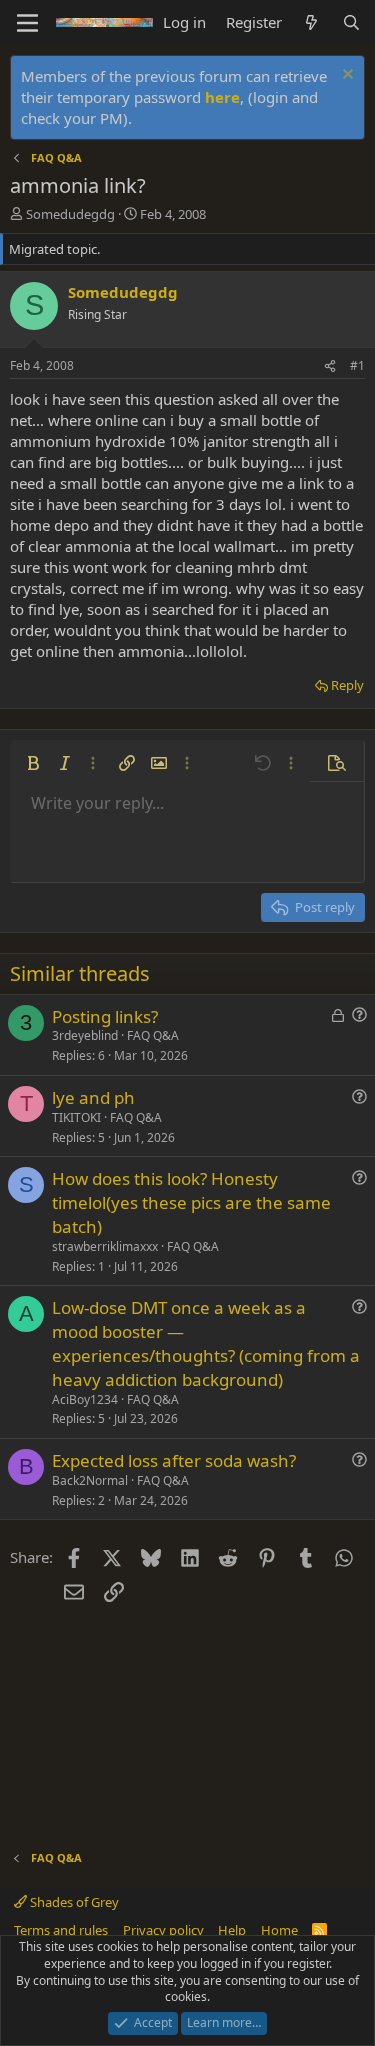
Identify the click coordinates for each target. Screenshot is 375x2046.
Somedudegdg (70, 214)
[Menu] (27, 23)
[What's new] (311, 22)
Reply (347, 685)
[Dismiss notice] (345, 76)
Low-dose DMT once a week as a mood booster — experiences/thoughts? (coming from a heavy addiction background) (206, 1343)
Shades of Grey (73, 1902)
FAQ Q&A (153, 1035)
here (222, 97)
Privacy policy (163, 1930)
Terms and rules (61, 1930)
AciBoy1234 (85, 1399)
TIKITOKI (76, 1117)
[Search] (351, 22)
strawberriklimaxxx (105, 1246)
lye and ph (93, 1097)
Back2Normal (90, 1480)
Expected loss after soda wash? (174, 1460)
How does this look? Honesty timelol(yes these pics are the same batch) (191, 1202)
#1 (357, 365)
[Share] (330, 366)
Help (232, 1930)
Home (279, 1930)
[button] (33, 763)
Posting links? (105, 1016)
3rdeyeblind (85, 1035)
